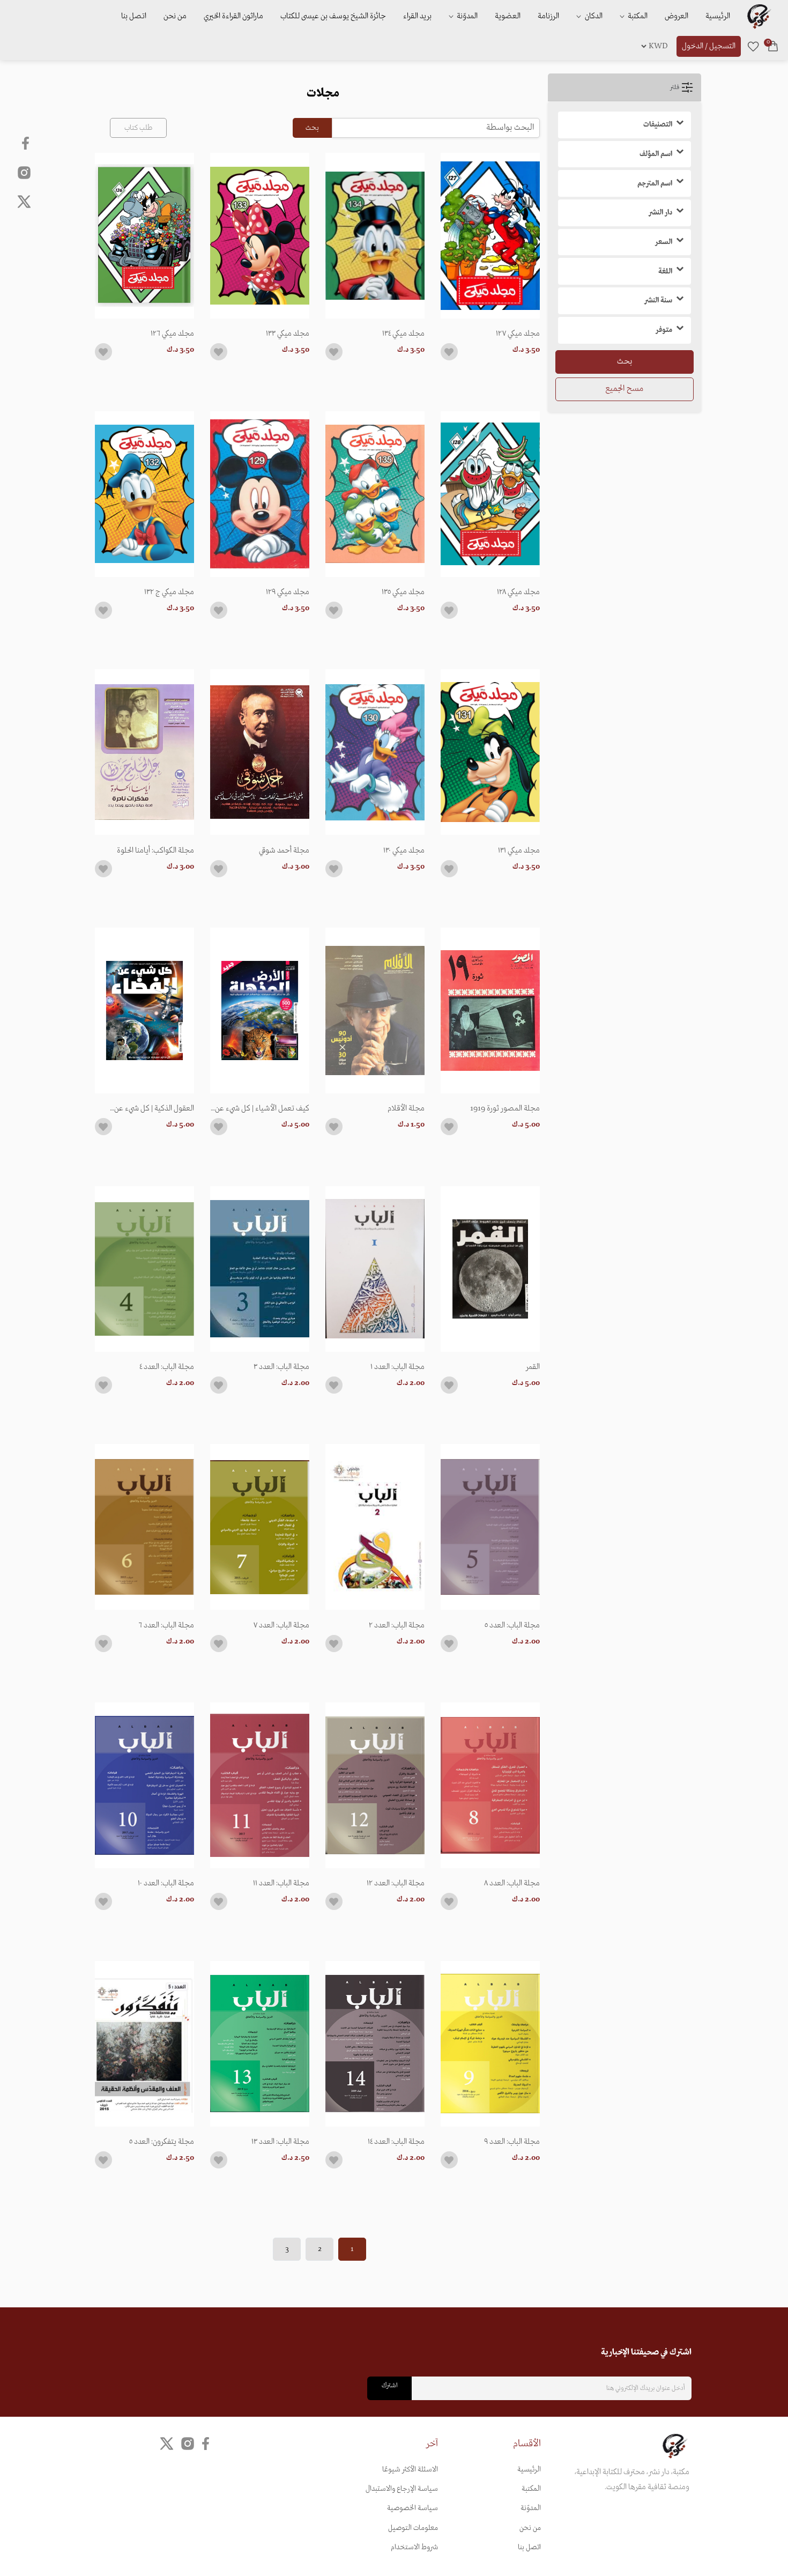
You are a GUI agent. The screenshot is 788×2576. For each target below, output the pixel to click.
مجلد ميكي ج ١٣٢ (169, 592)
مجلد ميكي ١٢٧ (518, 334)
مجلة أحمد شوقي (284, 850)
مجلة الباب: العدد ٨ (512, 1883)
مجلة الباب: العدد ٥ (512, 1625)
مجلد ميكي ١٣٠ (404, 850)
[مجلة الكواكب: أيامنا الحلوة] (144, 752)
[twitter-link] (167, 2443)
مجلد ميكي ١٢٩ (288, 592)
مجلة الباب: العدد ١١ (281, 1883)
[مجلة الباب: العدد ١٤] (375, 2044)
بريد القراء (417, 16)
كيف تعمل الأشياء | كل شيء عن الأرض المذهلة (262, 1108)
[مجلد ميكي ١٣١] (490, 752)
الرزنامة (548, 16)
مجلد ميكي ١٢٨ (518, 592)
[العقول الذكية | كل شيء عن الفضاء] (144, 1011)
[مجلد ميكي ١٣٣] (260, 236)
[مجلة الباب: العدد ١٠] (144, 1785)
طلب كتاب (138, 128)
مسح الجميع (624, 389)
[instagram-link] (24, 172)
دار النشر (660, 213)
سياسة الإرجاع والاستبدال (402, 2489)
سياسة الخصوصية (412, 2508)
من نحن (175, 16)
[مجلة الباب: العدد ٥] (490, 1527)
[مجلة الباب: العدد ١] (375, 1269)
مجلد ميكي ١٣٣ (288, 334)
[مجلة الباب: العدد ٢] (375, 1527)
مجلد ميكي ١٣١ (519, 850)
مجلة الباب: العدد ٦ (166, 1625)
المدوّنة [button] (466, 16)
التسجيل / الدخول (709, 46)
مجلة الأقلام (406, 1108)
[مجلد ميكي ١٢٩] (260, 494)
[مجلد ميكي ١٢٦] (144, 236)
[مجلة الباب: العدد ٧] (260, 1527)
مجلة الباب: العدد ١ (397, 1367)
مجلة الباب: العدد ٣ (281, 1367)
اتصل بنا (134, 16)
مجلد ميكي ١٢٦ (172, 334)
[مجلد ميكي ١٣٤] (375, 236)
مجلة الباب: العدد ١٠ (166, 1883)
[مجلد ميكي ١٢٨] (490, 494)
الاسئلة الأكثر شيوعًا (410, 2470)
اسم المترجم (655, 184)
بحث (625, 361)
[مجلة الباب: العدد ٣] (260, 1269)
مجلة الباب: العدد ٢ (397, 1625)
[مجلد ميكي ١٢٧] (490, 236)
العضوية (508, 16)
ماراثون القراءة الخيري (233, 16)
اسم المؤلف (656, 154)
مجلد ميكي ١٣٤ (403, 334)
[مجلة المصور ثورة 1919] (490, 1011)
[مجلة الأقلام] (375, 1011)
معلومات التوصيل (413, 2528)
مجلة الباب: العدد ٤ (167, 1367)
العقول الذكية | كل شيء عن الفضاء (154, 1108)
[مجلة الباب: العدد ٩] (490, 2044)
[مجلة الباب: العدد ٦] (144, 1527)
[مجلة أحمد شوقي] (260, 752)
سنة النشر (658, 301)
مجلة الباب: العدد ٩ (512, 2142)
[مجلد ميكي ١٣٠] (375, 752)
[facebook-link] (27, 143)
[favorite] (753, 46)
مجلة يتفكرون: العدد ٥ (162, 2142)
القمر (533, 1367)
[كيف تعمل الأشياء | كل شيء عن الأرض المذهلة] (260, 1011)
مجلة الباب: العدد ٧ (281, 1625)
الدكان (593, 16)
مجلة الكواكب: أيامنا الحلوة (155, 850)
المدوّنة (531, 2508)
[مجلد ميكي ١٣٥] (375, 494)
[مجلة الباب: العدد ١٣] (260, 2044)
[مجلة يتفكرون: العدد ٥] (144, 2044)
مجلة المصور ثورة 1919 (505, 1108)
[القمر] (490, 1269)
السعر (664, 242)
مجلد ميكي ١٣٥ (403, 592)
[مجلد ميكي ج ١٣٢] (144, 494)
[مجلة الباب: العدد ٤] (144, 1269)
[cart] (773, 46)
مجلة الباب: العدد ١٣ (280, 2142)
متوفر (664, 330)
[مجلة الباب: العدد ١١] (260, 1785)
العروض (677, 16)
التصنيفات (658, 125)
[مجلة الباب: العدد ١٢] (375, 1785)
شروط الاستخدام (414, 2547)
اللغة (665, 272)
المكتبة (637, 16)
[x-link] (24, 202)
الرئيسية (718, 16)
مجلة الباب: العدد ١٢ (396, 1883)
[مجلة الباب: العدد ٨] (490, 1785)
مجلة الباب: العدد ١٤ (396, 2142)
